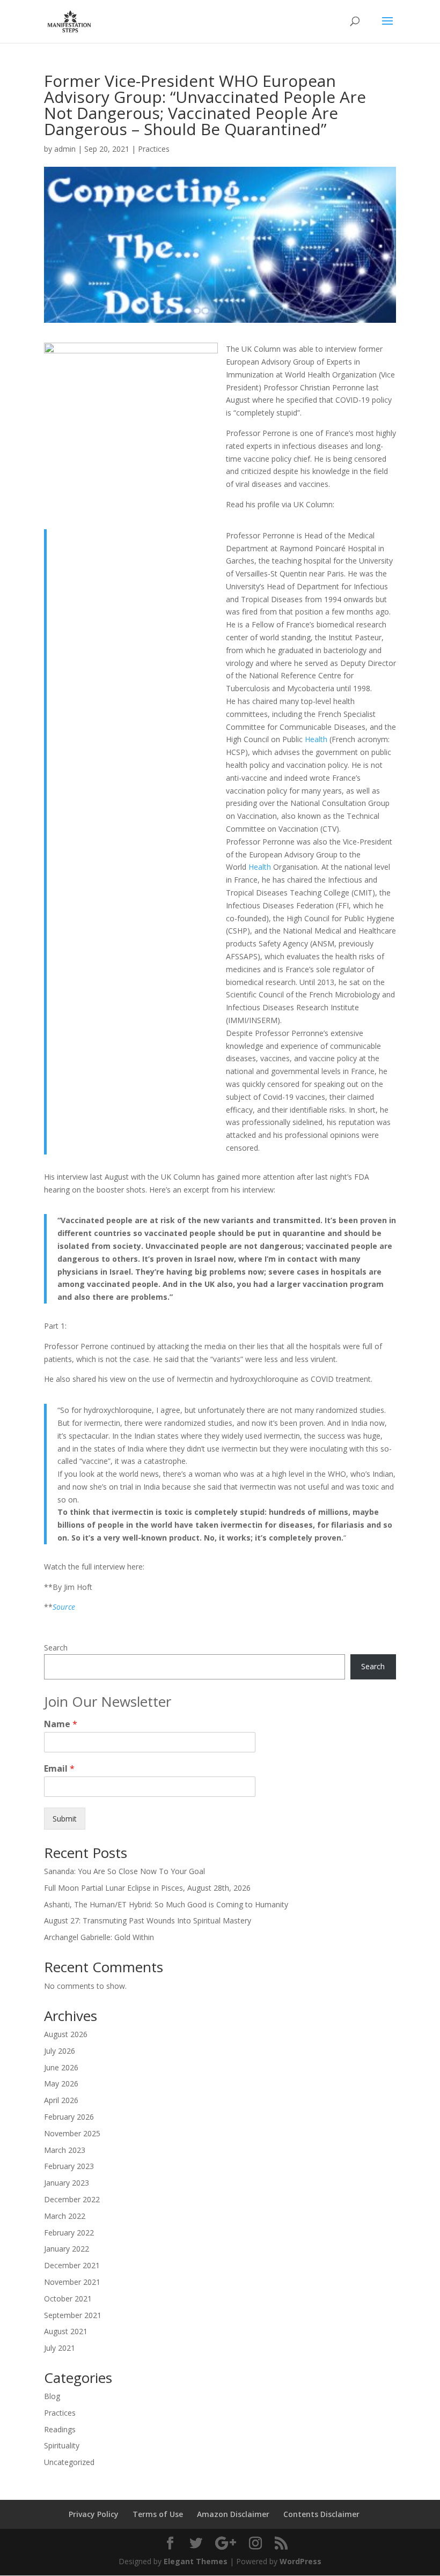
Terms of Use (158, 2514)
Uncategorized (69, 2462)
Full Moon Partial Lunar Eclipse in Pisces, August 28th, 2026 (147, 1888)
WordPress (300, 2561)
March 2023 (65, 2150)
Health (316, 739)
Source (64, 1607)
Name (61, 1724)
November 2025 (72, 2133)
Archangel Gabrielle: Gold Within (99, 1937)
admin (65, 149)
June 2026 (61, 2067)
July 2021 (60, 2348)
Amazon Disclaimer (233, 2514)
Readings (60, 2429)
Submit (65, 1819)
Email (59, 1769)
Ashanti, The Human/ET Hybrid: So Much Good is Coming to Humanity (166, 1904)
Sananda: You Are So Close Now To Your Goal (124, 1871)
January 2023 (67, 2183)
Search (56, 1648)
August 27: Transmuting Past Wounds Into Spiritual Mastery (148, 1920)
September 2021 (73, 2315)
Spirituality (62, 2445)
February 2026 (69, 2117)
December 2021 (72, 2265)
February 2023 (69, 2166)
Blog (52, 2396)
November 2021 (72, 2282)
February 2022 (69, 2233)
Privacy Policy (94, 2514)
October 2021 (68, 2299)
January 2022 (67, 2249)
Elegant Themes (196, 2561)
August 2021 (66, 2331)
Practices (154, 149)
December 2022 (72, 2199)
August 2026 (66, 2034)
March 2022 (65, 2216)
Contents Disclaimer (321, 2514)
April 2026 (61, 2100)
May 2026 (61, 2083)
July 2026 (60, 2051)
